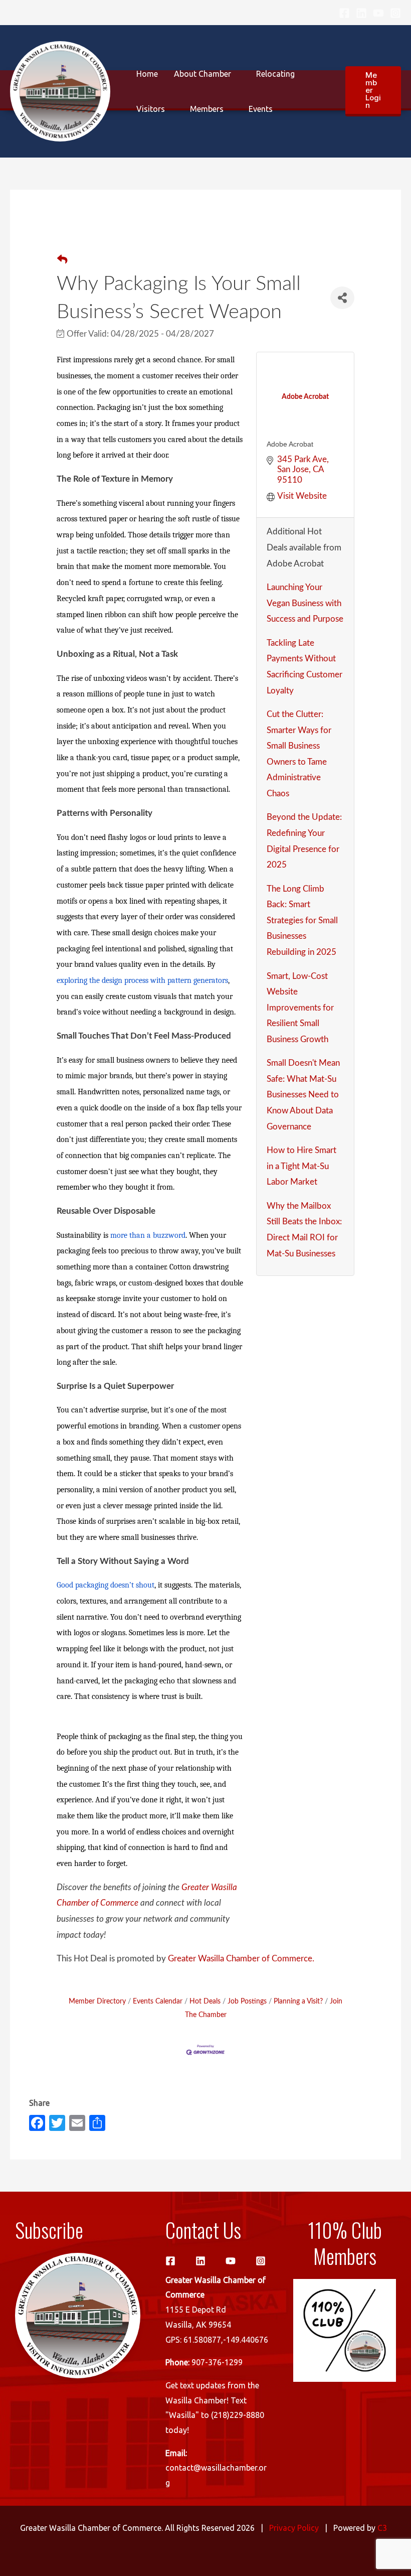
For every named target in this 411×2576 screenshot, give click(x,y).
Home (147, 74)
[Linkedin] (361, 13)
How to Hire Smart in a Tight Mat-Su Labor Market (301, 1166)
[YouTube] (378, 13)
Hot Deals (205, 2001)
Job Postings (247, 2001)
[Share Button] (342, 298)
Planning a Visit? (298, 2001)
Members (207, 109)
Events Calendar (158, 2001)
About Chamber (202, 74)
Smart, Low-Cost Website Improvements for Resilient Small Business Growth (300, 1008)
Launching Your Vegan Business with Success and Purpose (305, 603)
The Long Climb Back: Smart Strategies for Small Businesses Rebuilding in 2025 (302, 920)
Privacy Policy (294, 2528)
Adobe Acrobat (290, 444)
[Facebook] (344, 13)
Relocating (275, 74)
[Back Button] (62, 260)
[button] (373, 91)
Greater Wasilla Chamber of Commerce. (241, 1959)
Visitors (151, 109)
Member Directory (97, 2001)
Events (261, 109)
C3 (382, 2528)
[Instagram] (395, 13)
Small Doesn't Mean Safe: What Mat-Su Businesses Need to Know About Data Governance (303, 1095)
